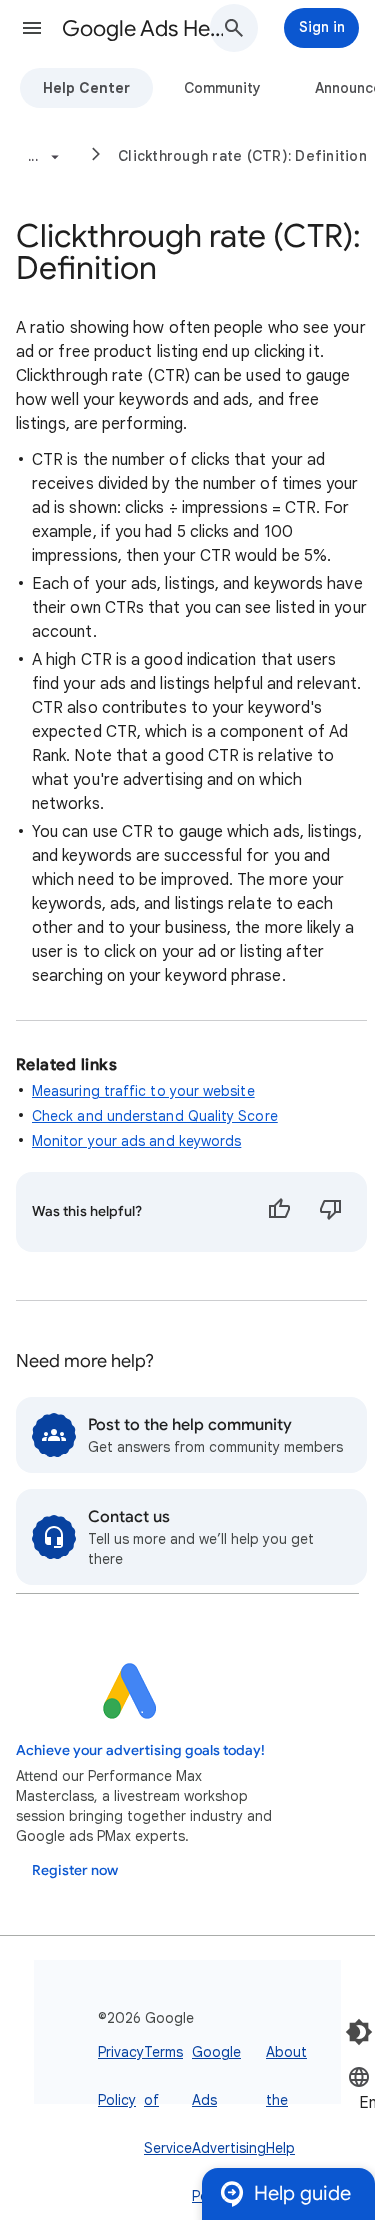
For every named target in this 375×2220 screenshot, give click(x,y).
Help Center (86, 88)
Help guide (302, 2193)
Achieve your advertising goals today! (140, 1750)
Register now (75, 1870)
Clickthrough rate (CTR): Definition (242, 156)
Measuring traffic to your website (143, 1091)
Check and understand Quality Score (155, 1116)
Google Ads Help (143, 28)
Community (222, 88)
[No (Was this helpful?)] (331, 1212)
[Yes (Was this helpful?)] (279, 1212)
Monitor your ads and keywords (136, 1141)
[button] (32, 28)
